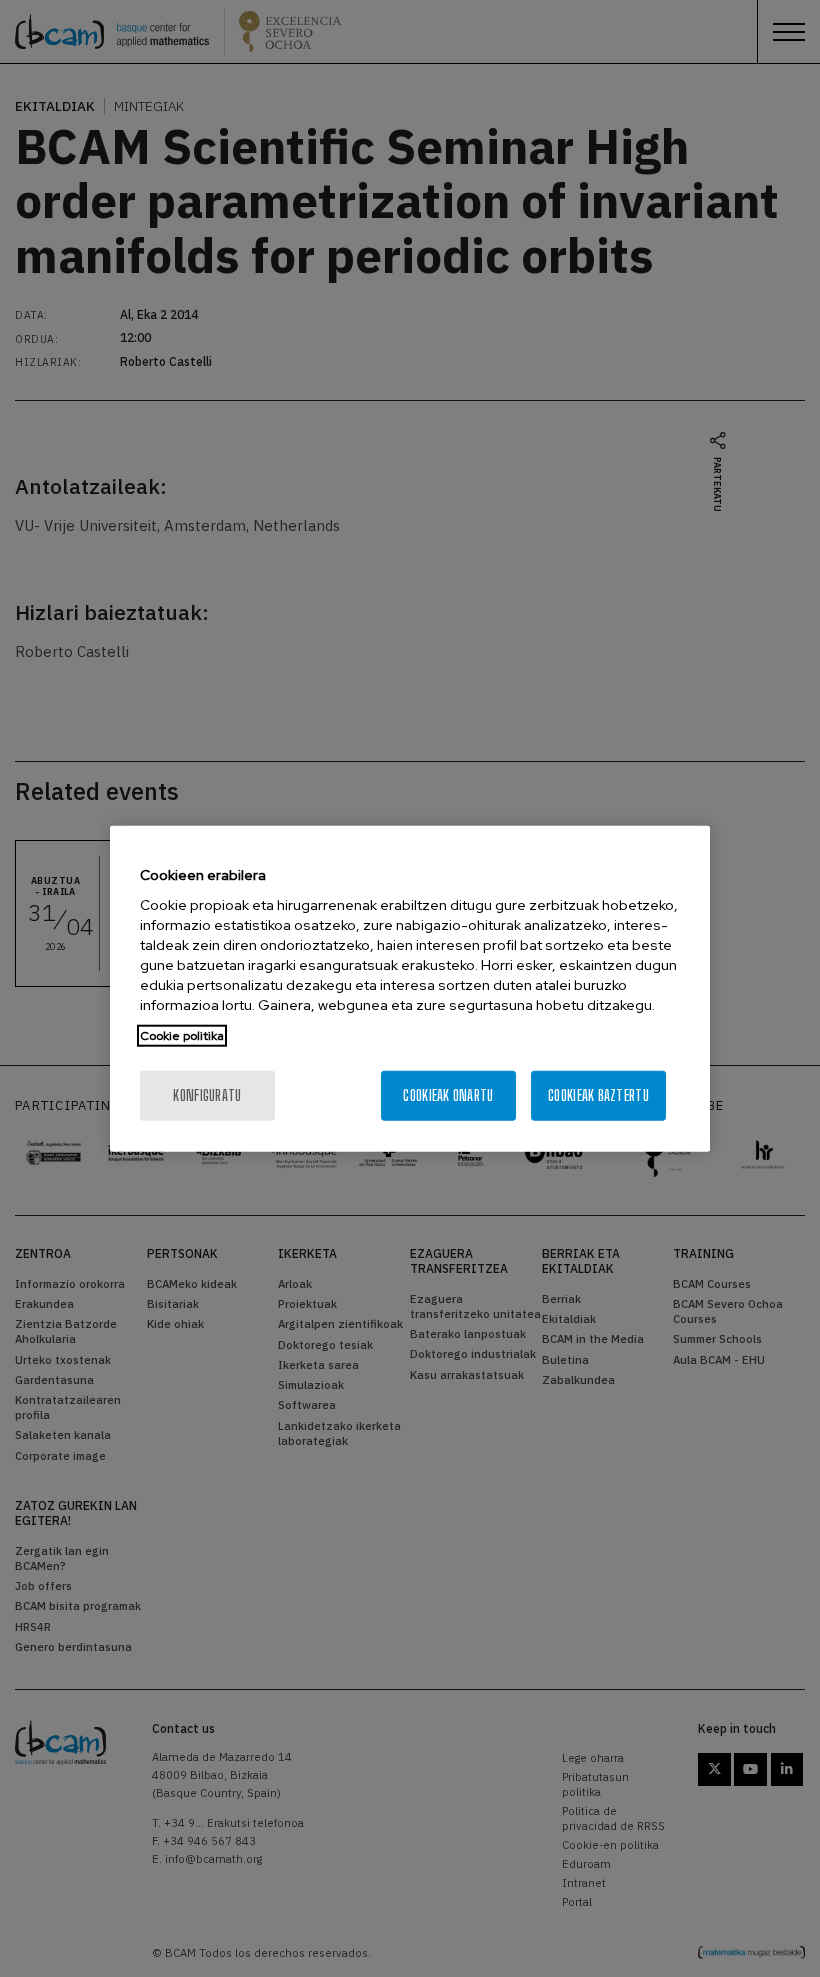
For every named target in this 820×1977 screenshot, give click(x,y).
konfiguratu (207, 1095)
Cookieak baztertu (598, 1095)
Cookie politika (182, 1036)
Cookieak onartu (448, 1095)
